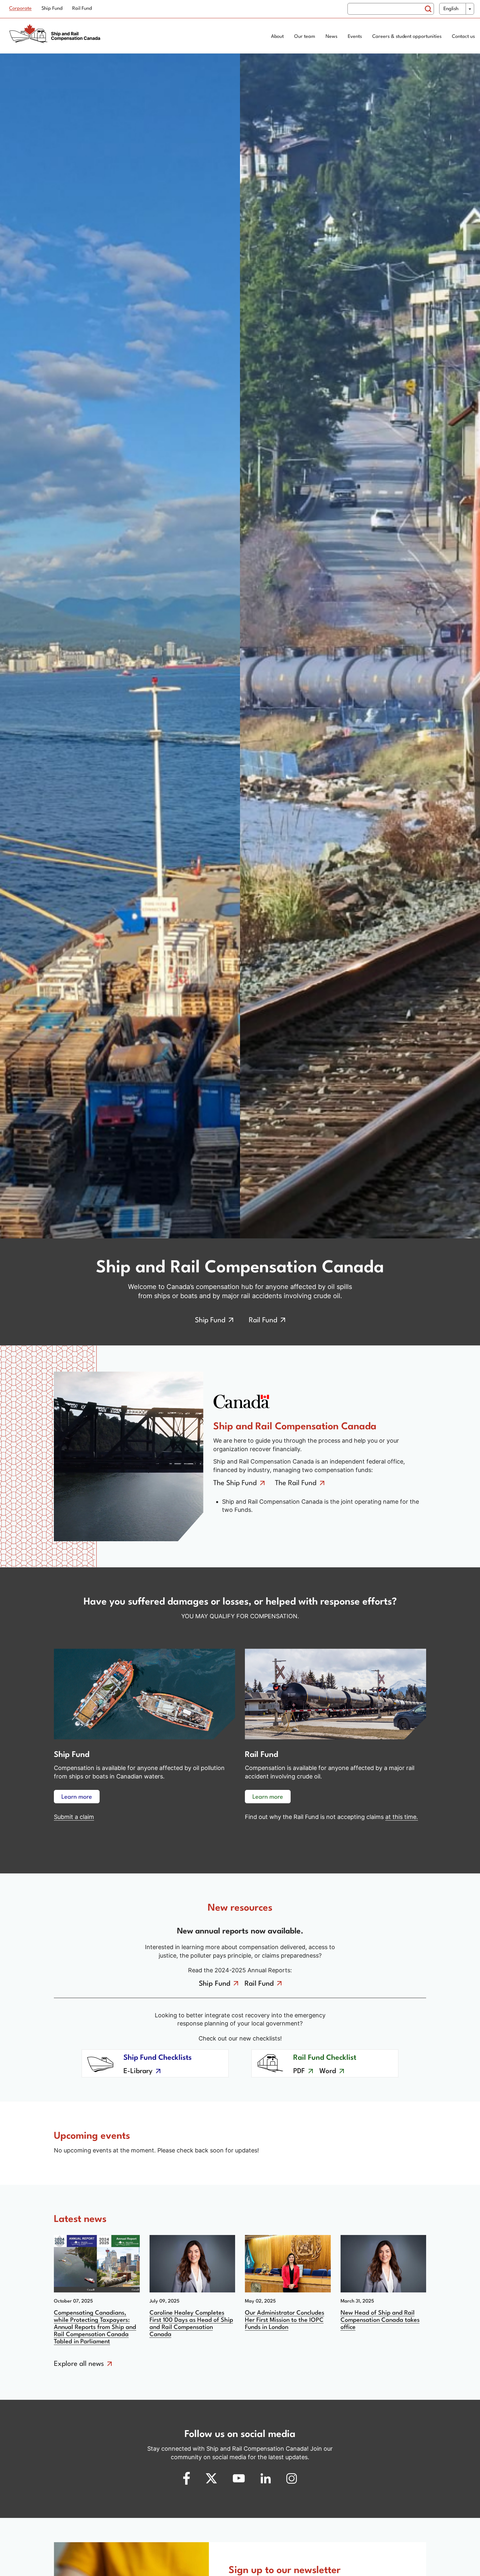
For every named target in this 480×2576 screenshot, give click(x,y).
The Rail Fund (296, 1483)
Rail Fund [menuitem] (82, 9)
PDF (299, 2071)
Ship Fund (210, 1320)
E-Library (138, 2071)
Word (328, 2071)
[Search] (428, 9)
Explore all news (79, 2364)
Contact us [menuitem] (463, 37)
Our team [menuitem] (305, 37)
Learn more (77, 1797)
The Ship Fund (235, 1483)
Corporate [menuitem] (20, 9)
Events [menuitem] (355, 37)
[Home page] (57, 37)
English (451, 9)
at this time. (402, 1817)
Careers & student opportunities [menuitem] (407, 37)
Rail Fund (263, 1320)
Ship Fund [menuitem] (52, 9)
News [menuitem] (331, 37)
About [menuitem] (277, 37)
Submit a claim (74, 1817)
